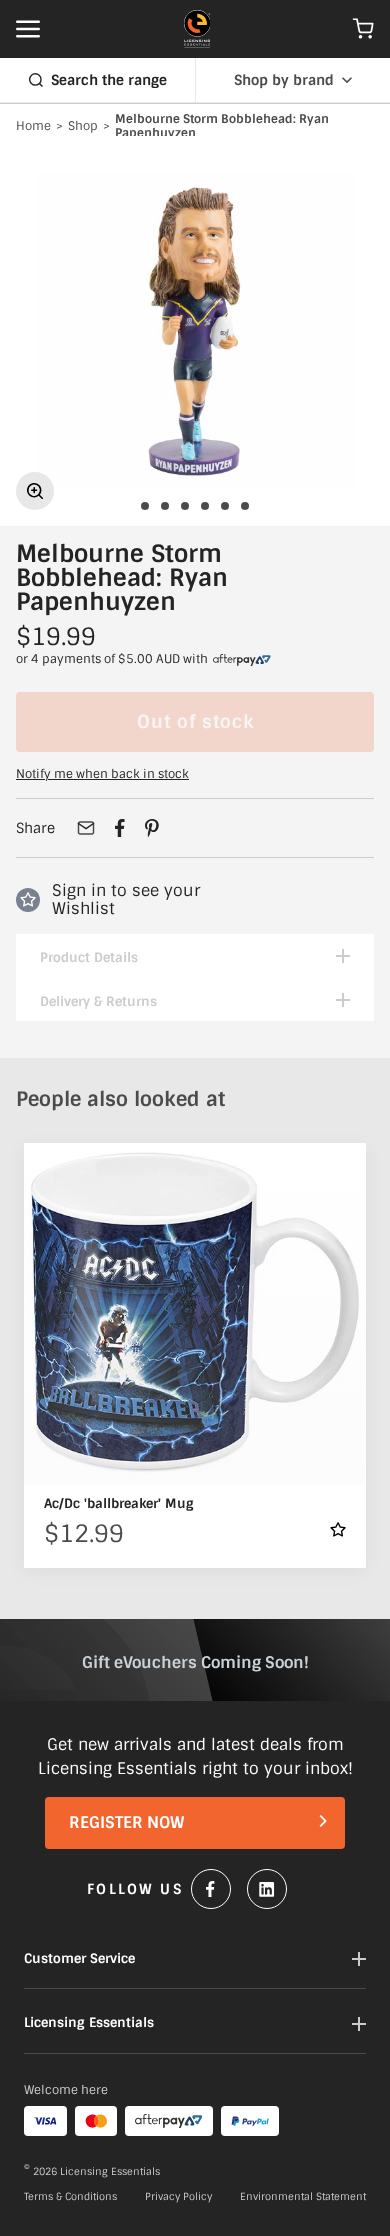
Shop (83, 127)
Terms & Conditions (70, 2197)
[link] (242, 660)
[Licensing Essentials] (197, 29)
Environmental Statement (303, 2197)
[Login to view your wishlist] (338, 1529)
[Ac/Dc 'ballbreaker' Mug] (195, 1314)
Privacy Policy (178, 2197)
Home (33, 127)
